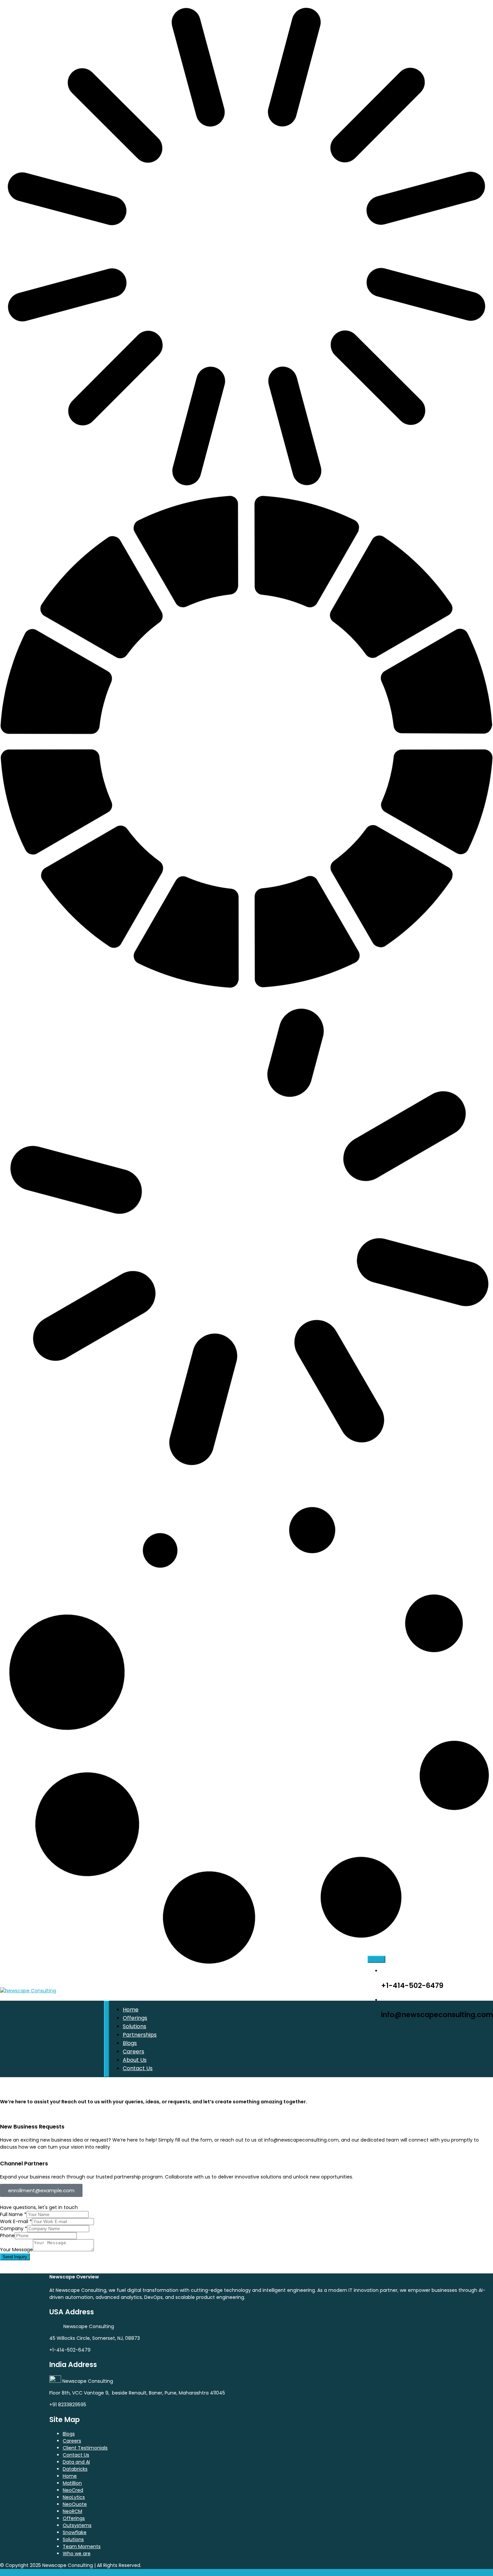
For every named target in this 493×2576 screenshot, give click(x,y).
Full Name (13, 2214)
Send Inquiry (15, 2257)
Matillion (72, 2483)
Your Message (16, 2250)
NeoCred (73, 2490)
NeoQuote (75, 2504)
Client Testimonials (85, 2448)
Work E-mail (16, 2221)
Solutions (134, 2026)
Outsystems (77, 2525)
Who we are (77, 2554)
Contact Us (138, 2068)
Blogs (130, 2043)
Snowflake (75, 2532)
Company (14, 2228)
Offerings (135, 2018)
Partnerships (140, 2035)
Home (131, 2010)
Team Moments (82, 2546)
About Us (135, 2060)
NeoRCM (72, 2511)
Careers (133, 2052)
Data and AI (76, 2462)
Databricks (75, 2469)
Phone (7, 2236)
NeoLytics (74, 2497)
